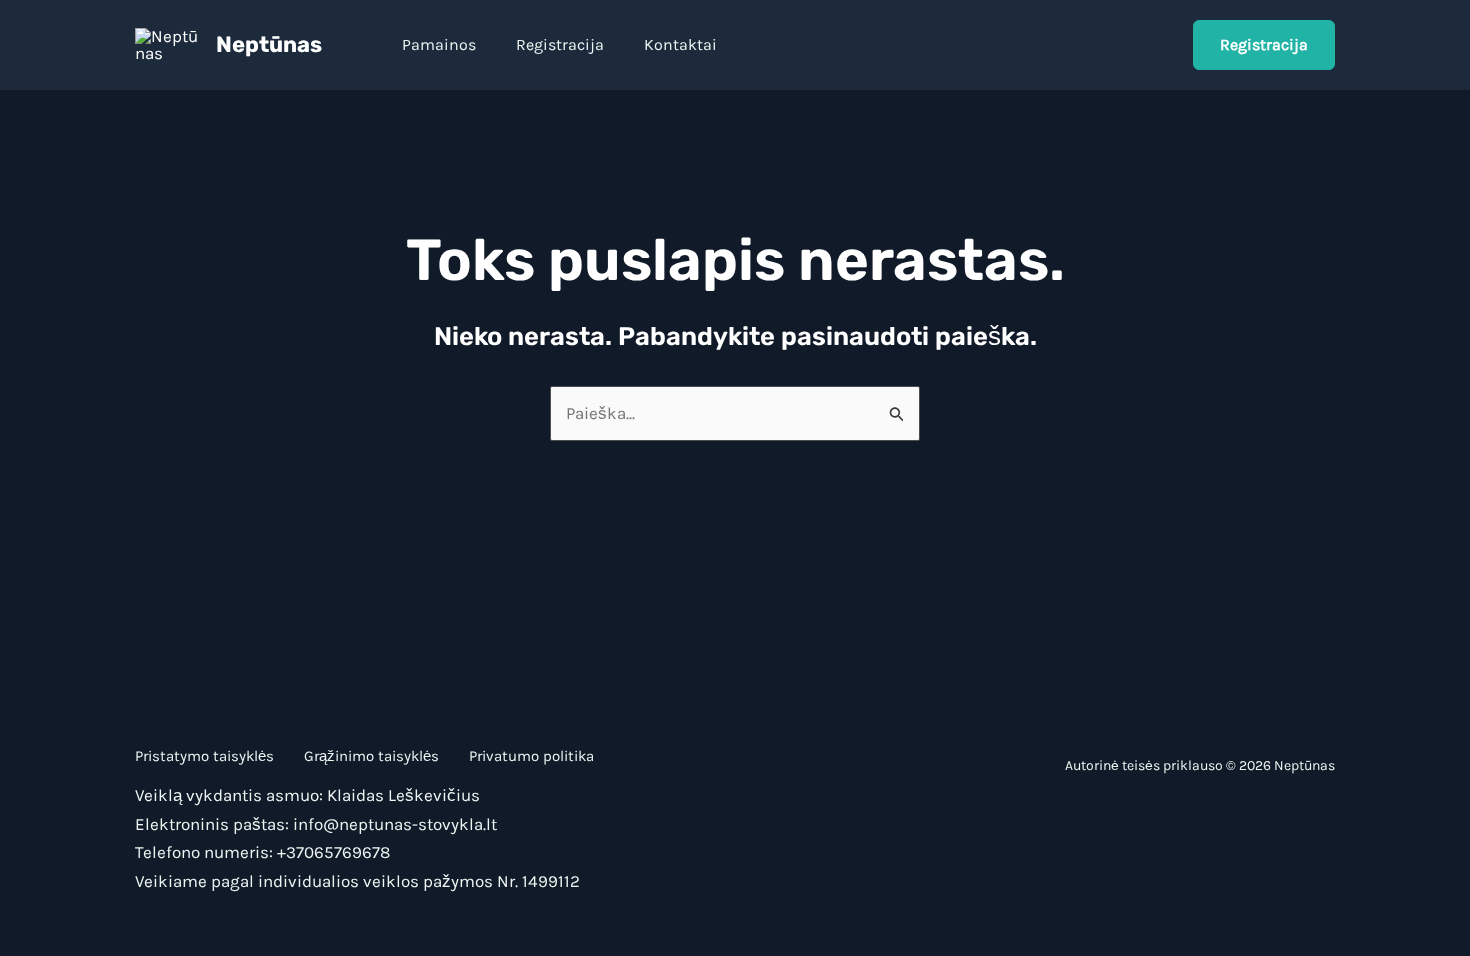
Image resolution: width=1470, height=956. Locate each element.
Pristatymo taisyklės (204, 756)
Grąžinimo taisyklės (371, 756)
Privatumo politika (531, 756)
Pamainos (439, 44)
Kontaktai (680, 44)
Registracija (560, 44)
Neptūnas (269, 44)
